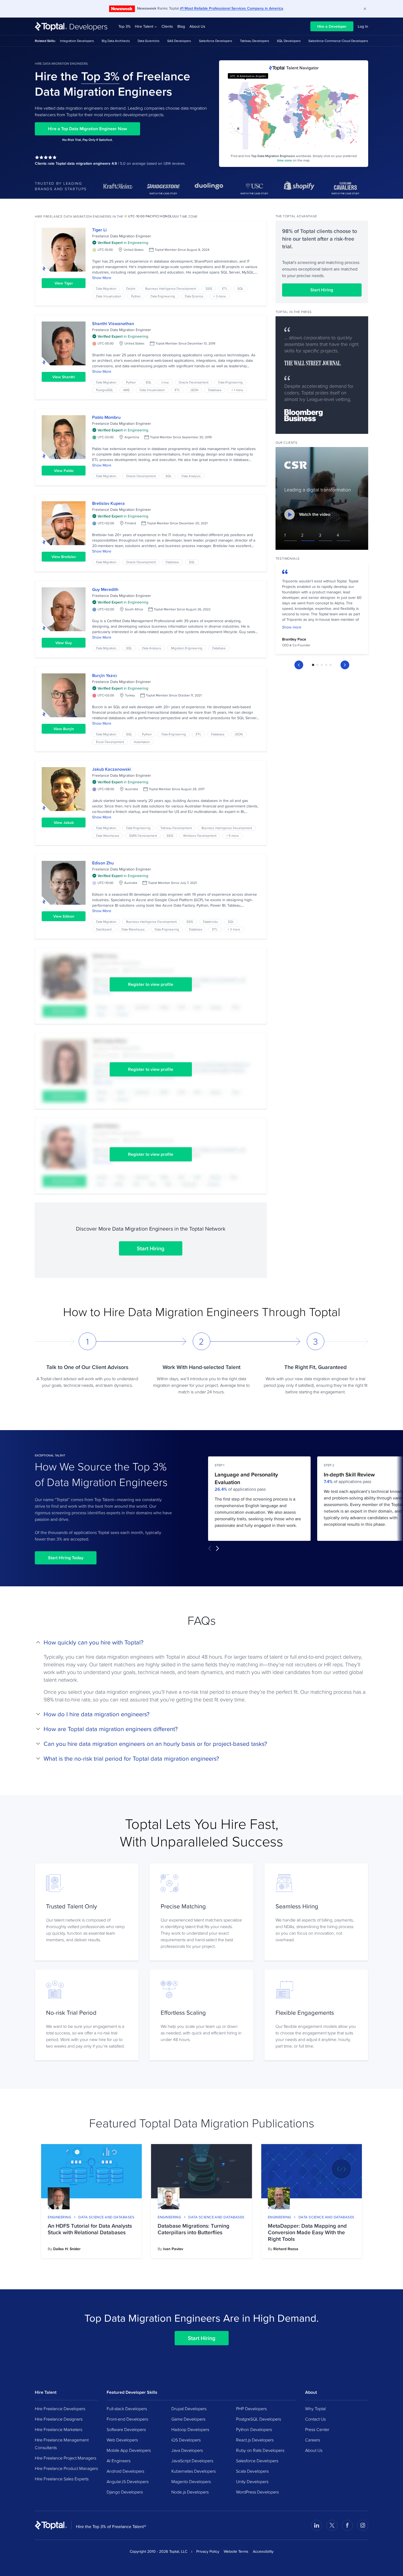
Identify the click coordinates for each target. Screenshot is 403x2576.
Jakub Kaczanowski (111, 769)
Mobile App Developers (129, 2450)
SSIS (209, 288)
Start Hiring (151, 1248)
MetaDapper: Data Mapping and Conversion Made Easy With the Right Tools (307, 2232)
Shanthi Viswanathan (113, 324)
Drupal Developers (189, 2409)
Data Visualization (109, 296)
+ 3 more (220, 296)
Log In (363, 26)
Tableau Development (176, 828)
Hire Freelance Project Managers (66, 2458)
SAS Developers (179, 41)
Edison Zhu (103, 863)
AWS (126, 390)
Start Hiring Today (66, 1558)
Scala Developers (252, 2471)
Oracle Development (194, 382)
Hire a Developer (332, 26)
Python (136, 296)
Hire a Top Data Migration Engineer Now (87, 129)
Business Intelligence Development (171, 288)
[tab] (313, 665)
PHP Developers (251, 2409)
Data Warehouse (108, 836)
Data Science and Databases (106, 2217)
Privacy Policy (208, 2551)
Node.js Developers (190, 2492)
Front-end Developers (127, 2419)
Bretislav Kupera (108, 503)
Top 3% (124, 26)
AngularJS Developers (128, 2481)
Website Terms (236, 2551)
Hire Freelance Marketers (59, 2429)
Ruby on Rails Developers (260, 2450)
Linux (165, 382)
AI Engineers (119, 2461)
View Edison (64, 916)
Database (215, 390)
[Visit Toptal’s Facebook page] (347, 2525)
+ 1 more (237, 390)
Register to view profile (151, 984)
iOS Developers (186, 2440)
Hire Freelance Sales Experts (62, 2479)
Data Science (194, 296)
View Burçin (64, 729)
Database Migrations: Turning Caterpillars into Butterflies (194, 2229)
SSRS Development (143, 836)
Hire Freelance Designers (59, 2419)
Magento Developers (191, 2481)
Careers (313, 2440)
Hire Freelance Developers (60, 2409)
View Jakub (64, 822)
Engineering (59, 2217)
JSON (194, 390)
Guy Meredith (105, 589)
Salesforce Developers (216, 41)
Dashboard (104, 929)
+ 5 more (232, 836)
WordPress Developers (257, 2492)
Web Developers (122, 2440)
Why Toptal (315, 2409)
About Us (197, 26)
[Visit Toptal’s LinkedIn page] (317, 2525)
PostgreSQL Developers (259, 2419)
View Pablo (64, 471)
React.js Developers (255, 2440)
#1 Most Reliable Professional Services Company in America (232, 8)
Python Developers (254, 2429)
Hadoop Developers (190, 2429)
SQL (240, 288)
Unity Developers (252, 2481)
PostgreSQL (105, 390)
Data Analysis (191, 476)
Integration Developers (77, 41)
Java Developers (187, 2450)
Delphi (131, 288)
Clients (167, 26)
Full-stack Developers (127, 2409)
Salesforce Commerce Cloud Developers (338, 41)
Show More (102, 278)
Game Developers (188, 2419)
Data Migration (106, 288)
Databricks (210, 922)
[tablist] (322, 665)
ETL (225, 288)
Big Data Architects (116, 41)
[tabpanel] (322, 610)
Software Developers (126, 2429)
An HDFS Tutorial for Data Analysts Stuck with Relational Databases (90, 2229)
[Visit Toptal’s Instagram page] (363, 2525)
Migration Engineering (187, 648)
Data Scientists (149, 41)
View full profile (64, 250)
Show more (292, 627)
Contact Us (315, 2419)
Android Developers (125, 2471)
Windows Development (200, 836)
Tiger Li (99, 230)
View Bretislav (64, 557)
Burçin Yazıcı (105, 675)
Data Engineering (163, 296)
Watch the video (315, 514)
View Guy (64, 643)
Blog (181, 26)
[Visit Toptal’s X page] (332, 2525)
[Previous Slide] (299, 665)
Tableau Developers (255, 41)
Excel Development (110, 742)
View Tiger (64, 283)
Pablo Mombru (106, 417)
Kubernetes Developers (194, 2471)
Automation (142, 742)
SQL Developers (289, 41)
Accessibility (263, 2551)
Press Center (317, 2429)
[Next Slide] (345, 665)
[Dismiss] (365, 9)
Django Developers (125, 2492)
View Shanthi (64, 377)
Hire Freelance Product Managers (66, 2468)
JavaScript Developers (192, 2461)
